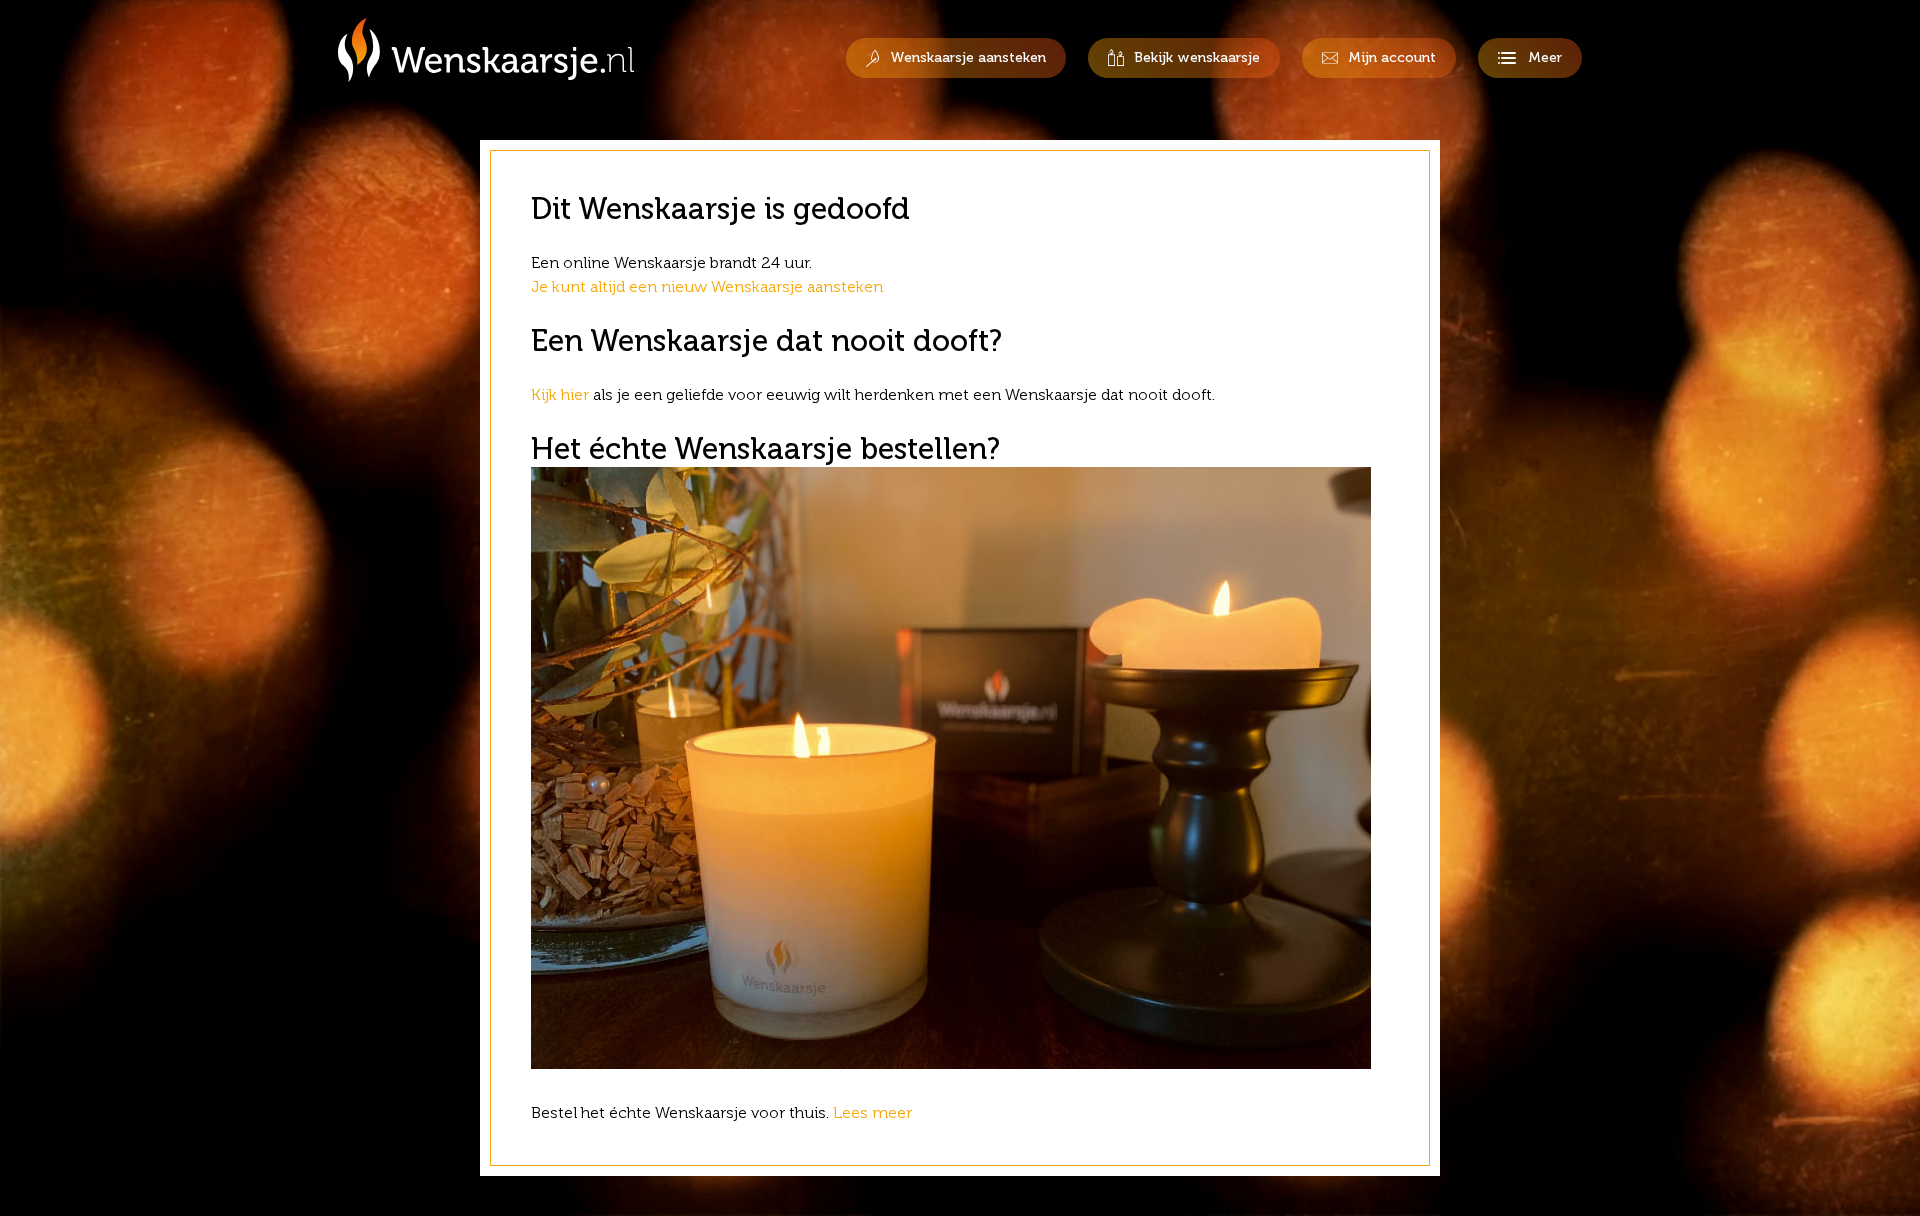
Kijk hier (560, 394)
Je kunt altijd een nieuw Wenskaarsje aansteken (707, 286)
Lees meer (874, 1112)
